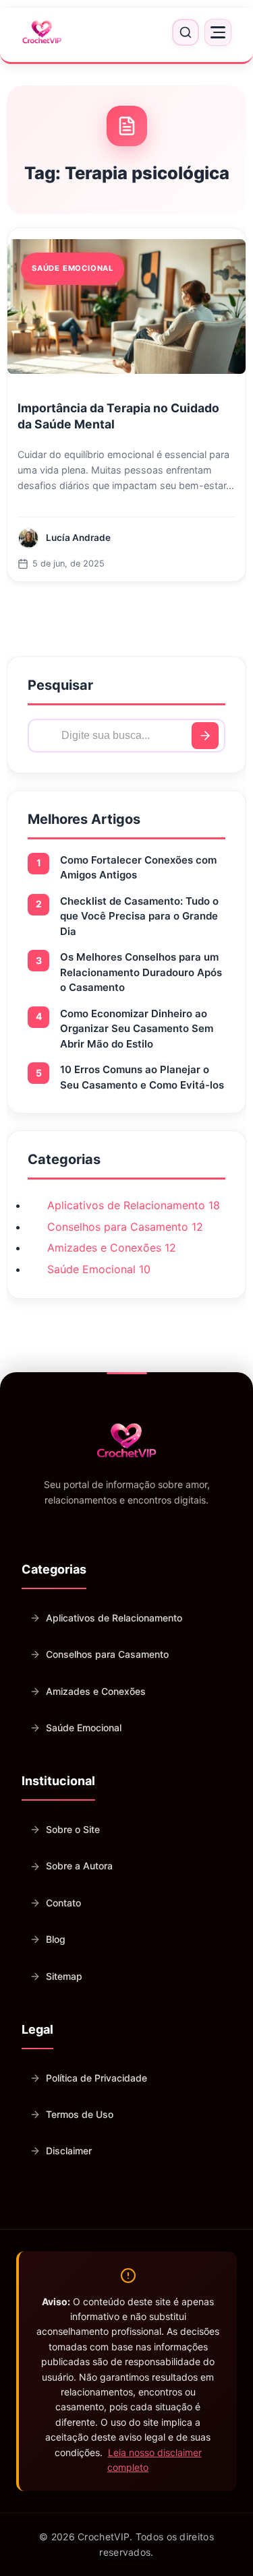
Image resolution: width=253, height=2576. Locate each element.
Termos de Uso (80, 2114)
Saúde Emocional (84, 1728)
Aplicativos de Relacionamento (114, 1618)
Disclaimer (69, 2151)
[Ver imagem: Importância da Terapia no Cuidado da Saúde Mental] (126, 307)
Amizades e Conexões (96, 1691)
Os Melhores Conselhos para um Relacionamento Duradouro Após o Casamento (141, 972)
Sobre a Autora (79, 1866)
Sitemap (64, 1976)
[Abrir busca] (186, 32)
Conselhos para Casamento (107, 1654)
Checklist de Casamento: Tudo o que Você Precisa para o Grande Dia (139, 916)
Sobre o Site (73, 1829)
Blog (56, 1939)
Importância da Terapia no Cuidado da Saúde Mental (118, 416)
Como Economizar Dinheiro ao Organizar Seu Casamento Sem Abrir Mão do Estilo (137, 1029)
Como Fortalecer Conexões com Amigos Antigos (138, 868)
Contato (63, 1903)
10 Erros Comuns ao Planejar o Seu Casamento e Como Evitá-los (142, 1077)
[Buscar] (205, 736)
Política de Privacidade (96, 2078)
